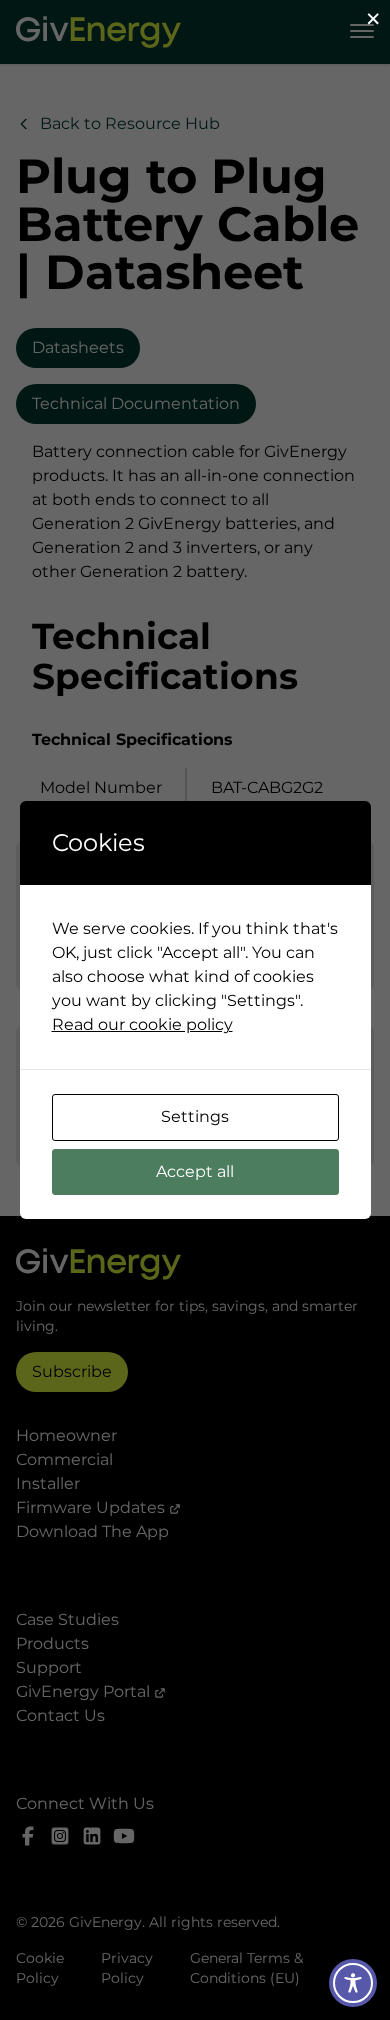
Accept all (195, 1171)
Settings (195, 1116)
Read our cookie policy (142, 1024)
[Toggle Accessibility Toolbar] (353, 1983)
